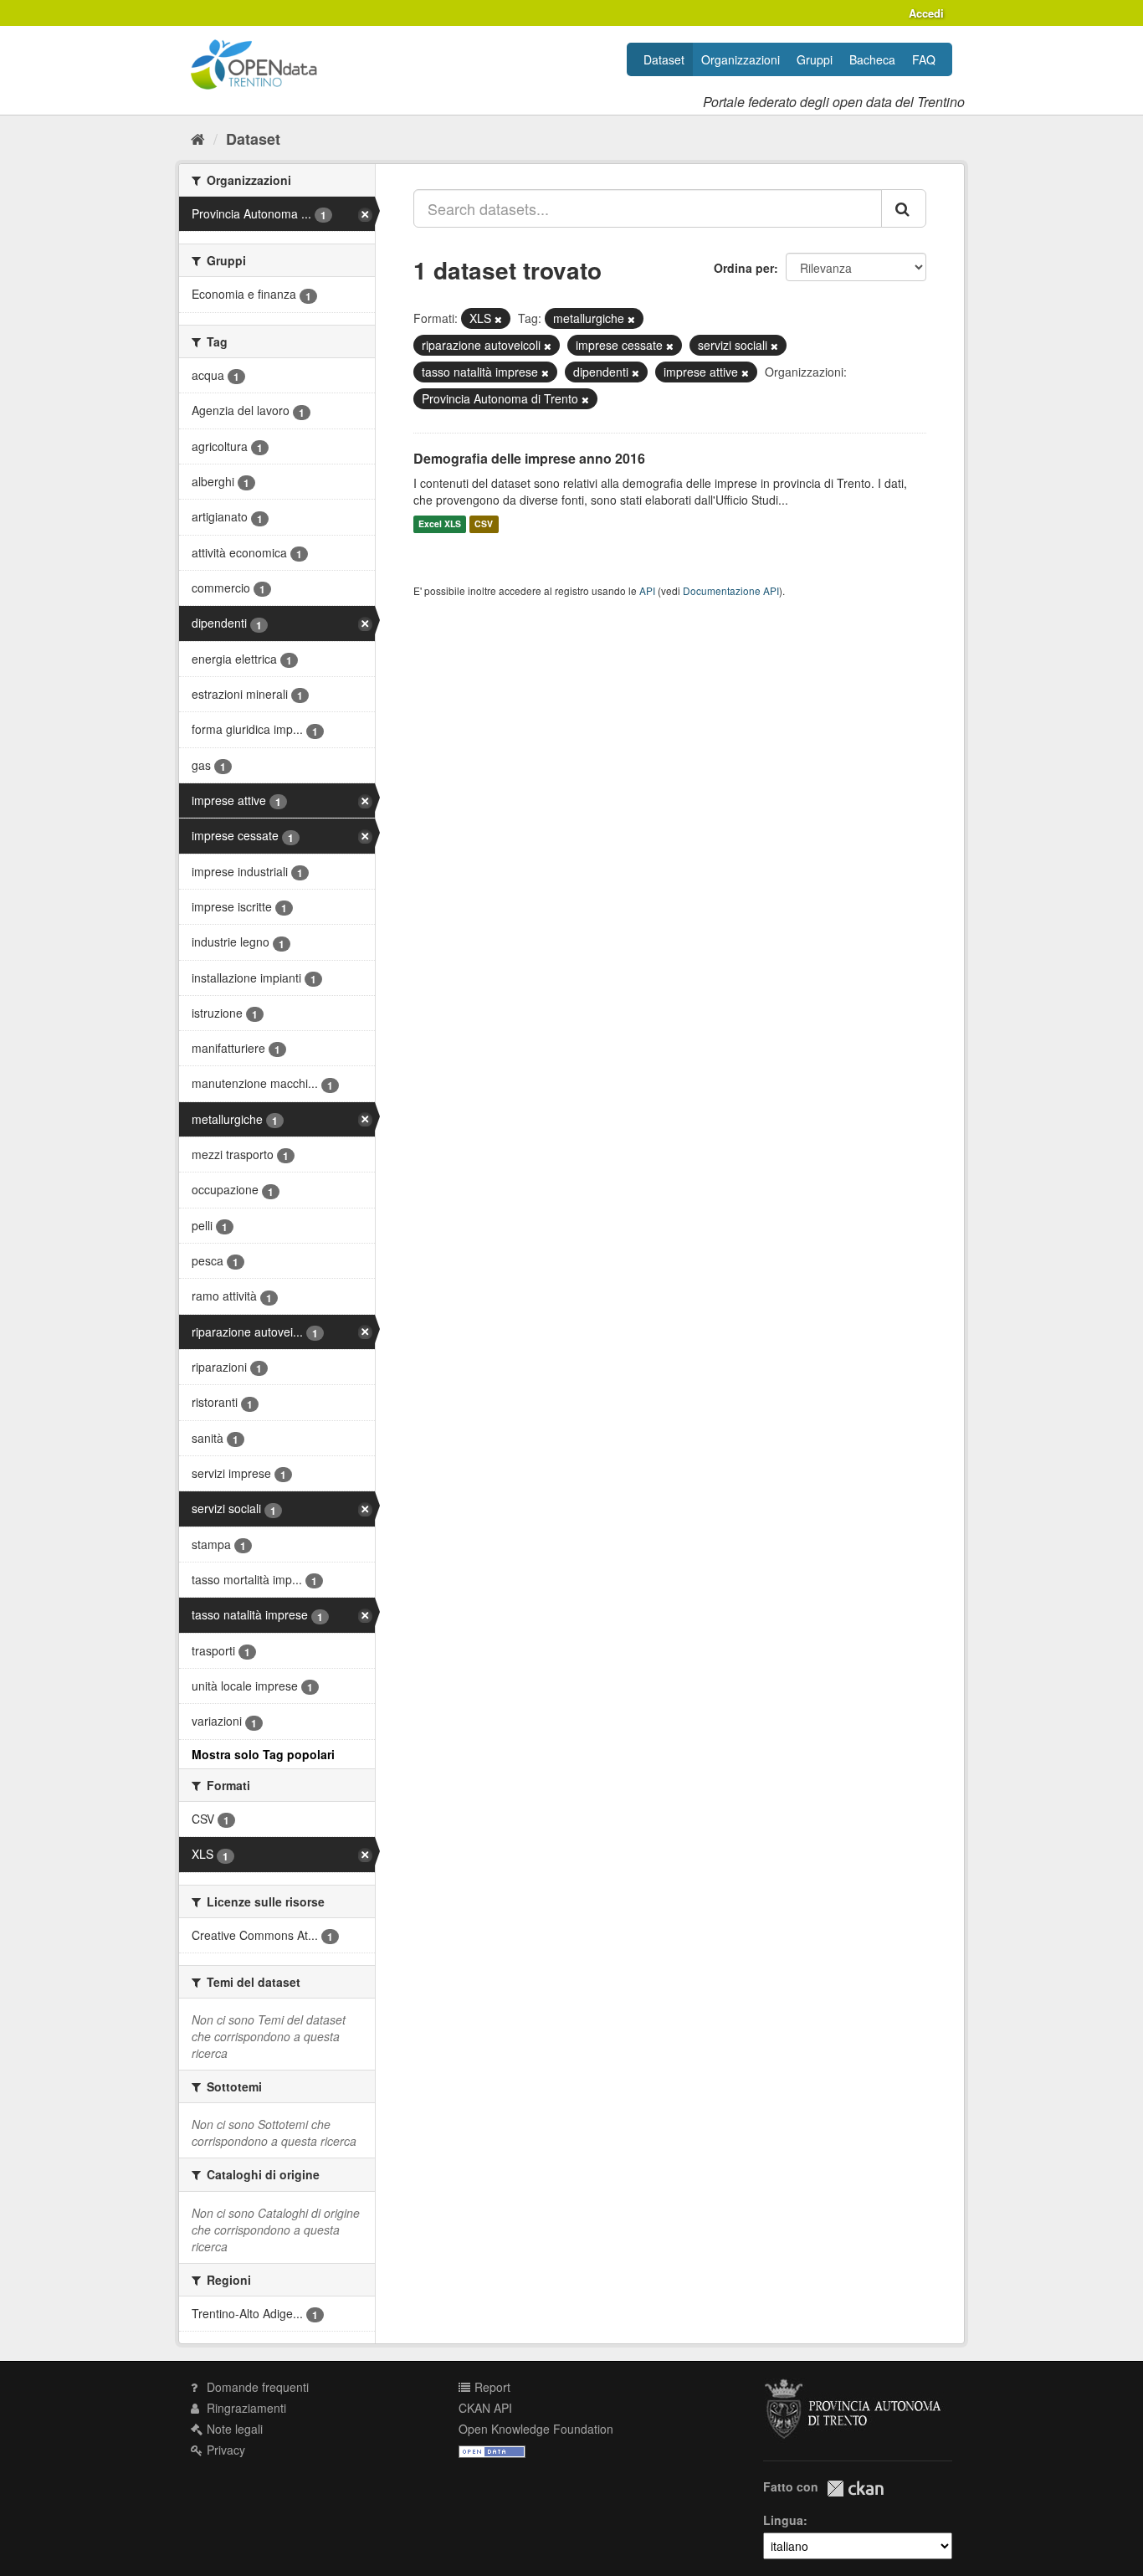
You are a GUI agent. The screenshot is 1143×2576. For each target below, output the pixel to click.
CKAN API (485, 2408)
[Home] (198, 138)
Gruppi (815, 59)
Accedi (926, 13)
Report (491, 2387)
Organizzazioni (741, 59)
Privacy (224, 2450)
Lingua (783, 2520)
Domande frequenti (256, 2387)
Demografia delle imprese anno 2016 (529, 458)
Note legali (233, 2429)
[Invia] (904, 208)
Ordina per (744, 268)
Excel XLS (440, 524)
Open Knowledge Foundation (536, 2429)
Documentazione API (731, 590)
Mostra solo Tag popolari (263, 1754)
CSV (484, 524)
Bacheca (872, 59)
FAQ (924, 59)
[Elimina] (498, 319)
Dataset (664, 59)
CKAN (855, 2489)
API (647, 590)
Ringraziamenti (245, 2408)
